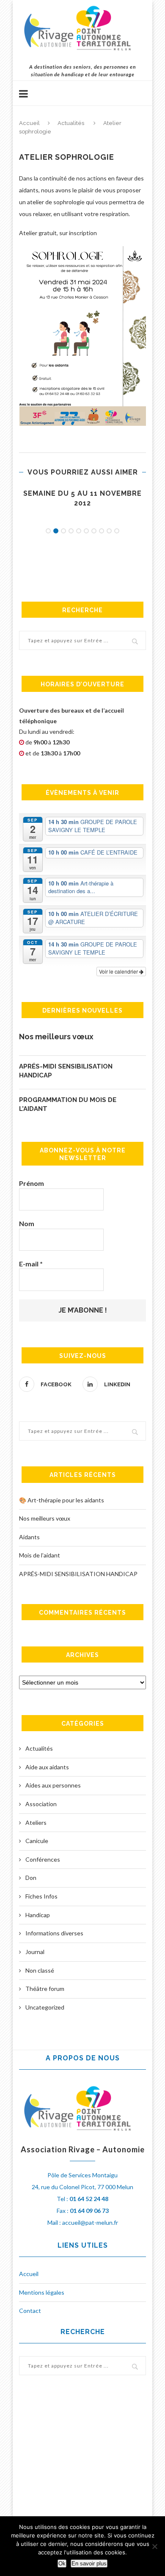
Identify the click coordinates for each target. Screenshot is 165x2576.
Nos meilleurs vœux (56, 1037)
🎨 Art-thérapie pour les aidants (62, 1500)
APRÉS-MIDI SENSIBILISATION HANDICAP (66, 1071)
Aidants (29, 1537)
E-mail (31, 1264)
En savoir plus (89, 2564)
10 (117, 531)
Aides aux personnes (53, 1785)
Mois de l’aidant (40, 1555)
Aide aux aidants (47, 1767)
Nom (27, 1223)
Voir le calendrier (119, 971)
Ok (62, 2564)
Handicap (38, 1915)
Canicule (37, 1841)
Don (31, 1878)
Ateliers (36, 1822)
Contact (30, 2311)
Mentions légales (42, 2292)
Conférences (43, 1859)
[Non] (154, 2546)
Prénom (32, 1183)
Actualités (71, 123)
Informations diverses (54, 1933)
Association (41, 1804)
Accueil (29, 123)
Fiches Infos (41, 1896)
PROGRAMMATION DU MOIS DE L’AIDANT (68, 1104)
